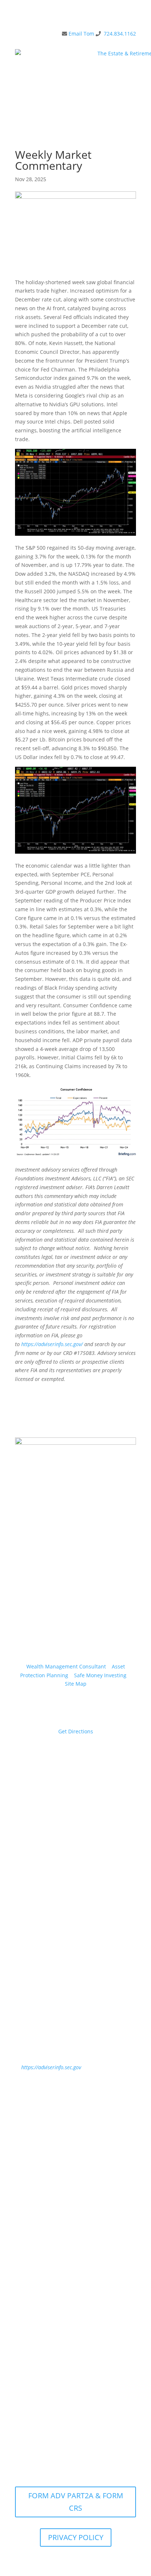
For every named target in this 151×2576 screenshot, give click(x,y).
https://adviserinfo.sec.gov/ (52, 1344)
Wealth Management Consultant (66, 1666)
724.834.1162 (120, 34)
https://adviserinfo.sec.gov (51, 2067)
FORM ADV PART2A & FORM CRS (76, 2502)
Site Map (76, 1684)
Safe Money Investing (100, 1675)
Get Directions (76, 1731)
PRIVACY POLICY (76, 2537)
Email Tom (81, 34)
